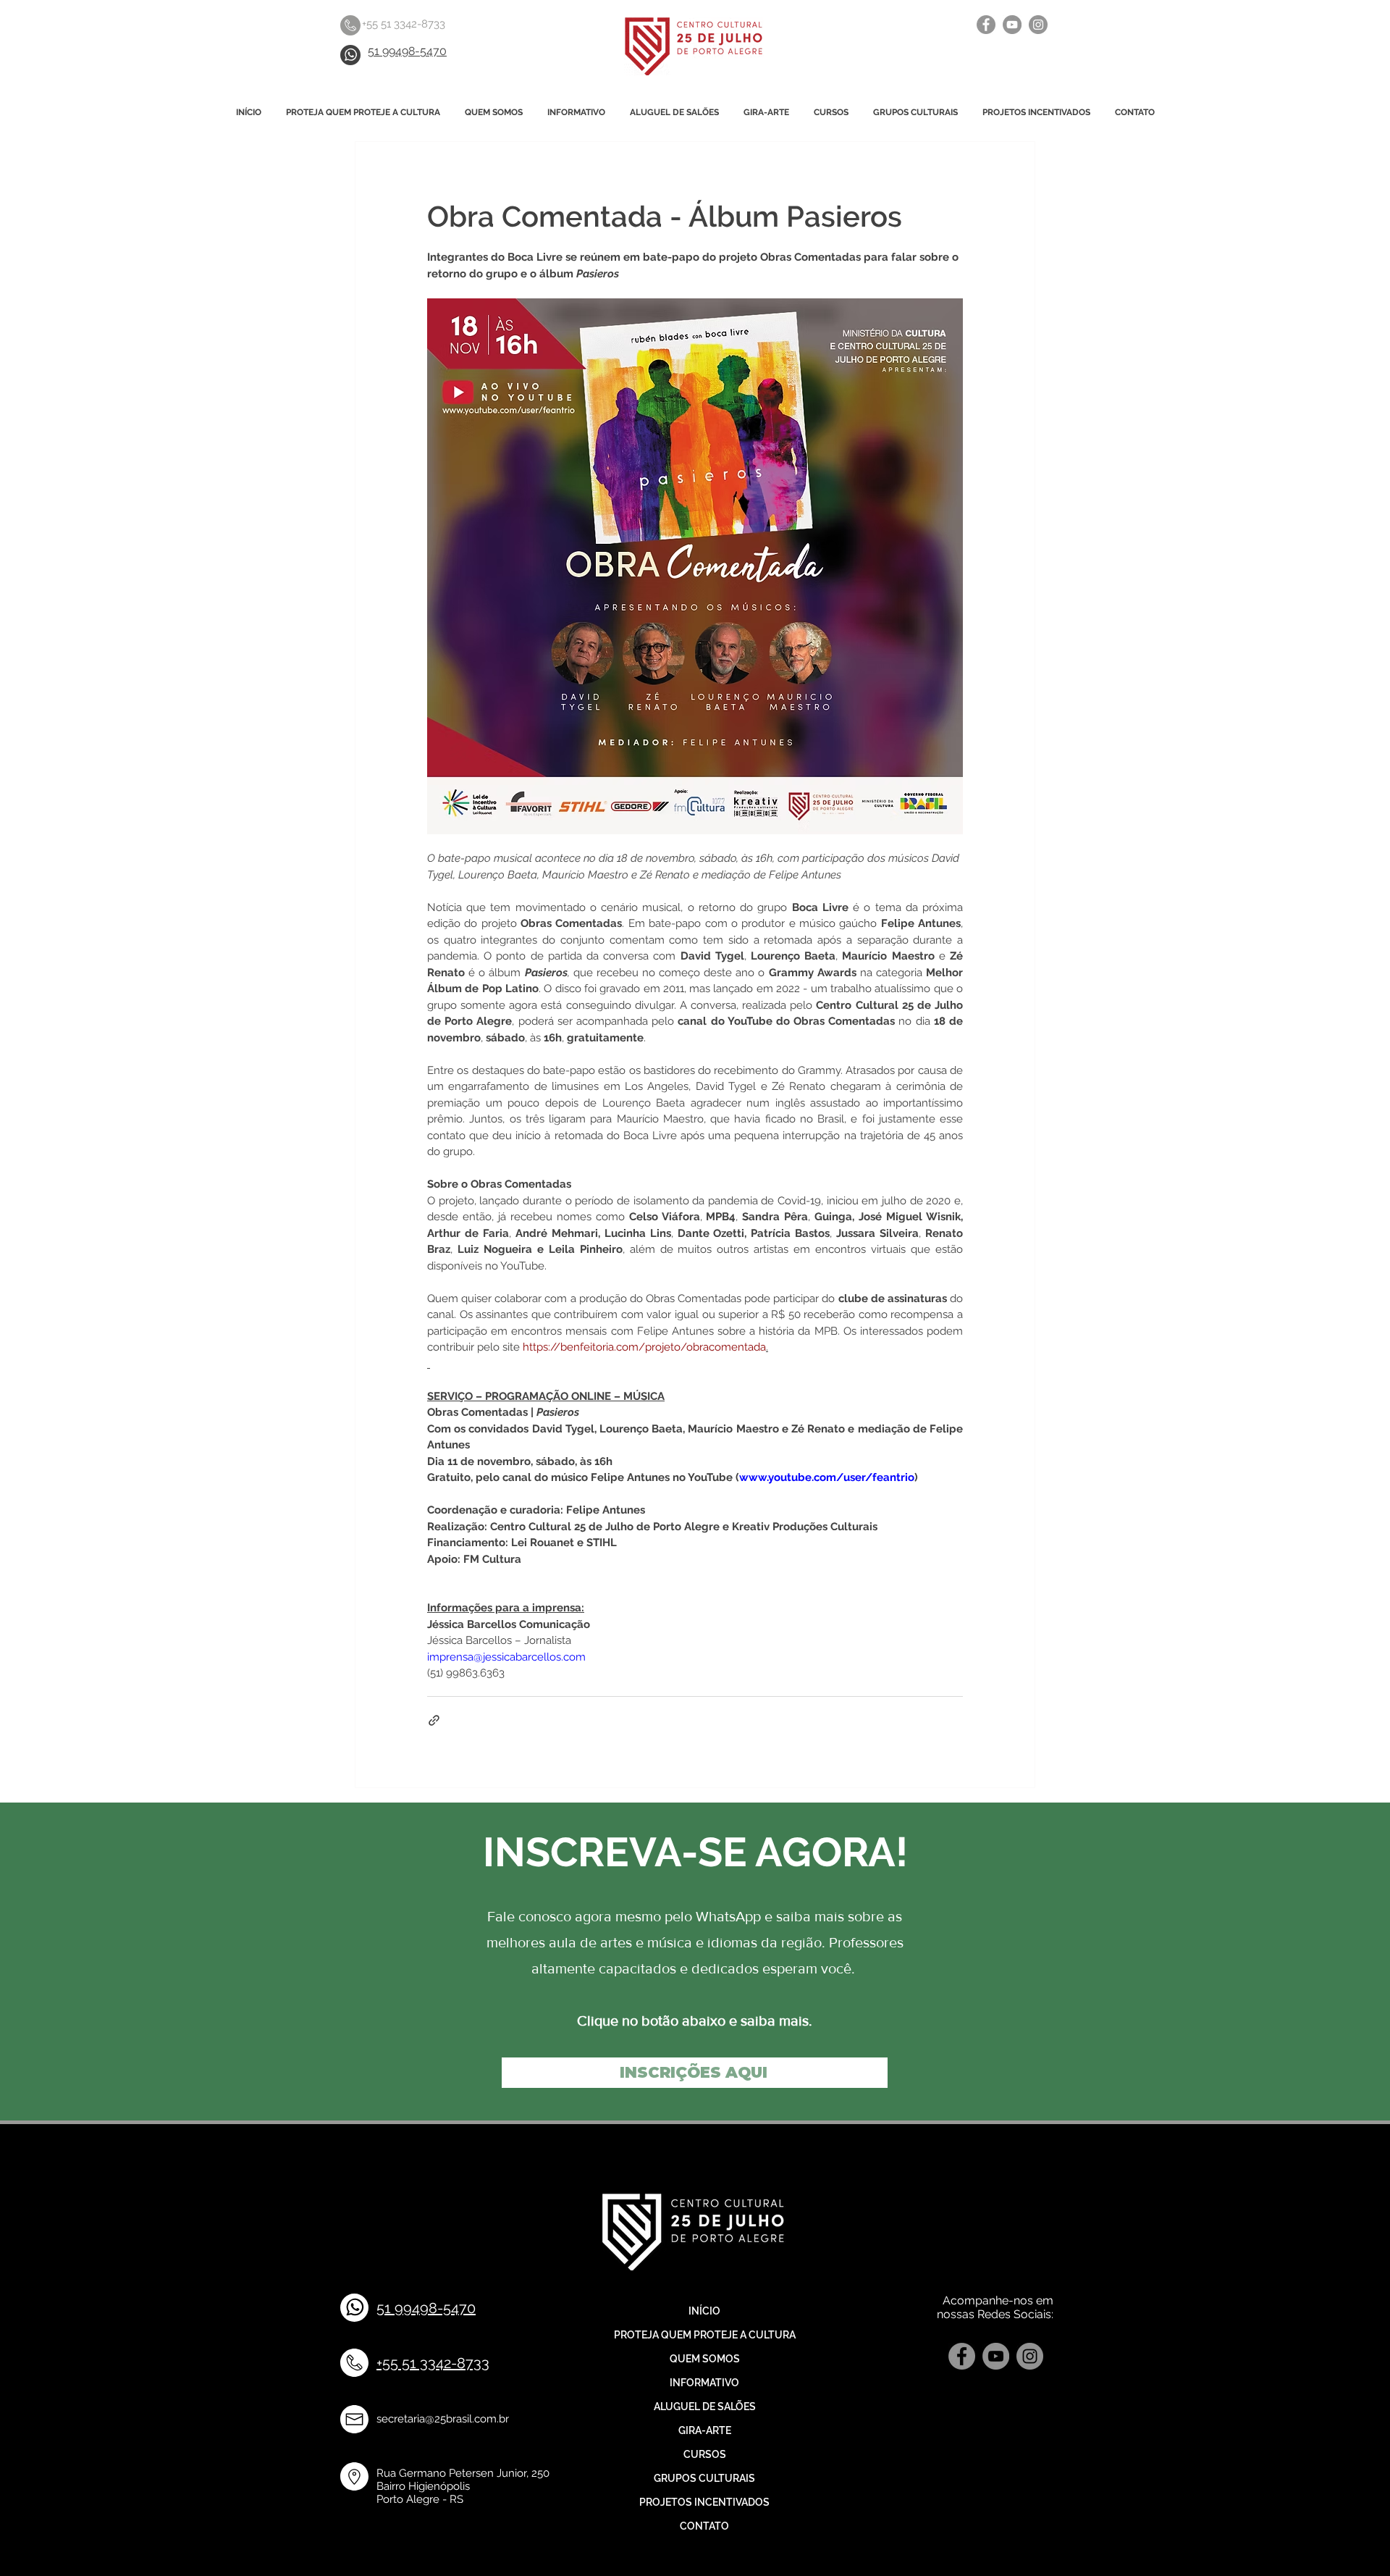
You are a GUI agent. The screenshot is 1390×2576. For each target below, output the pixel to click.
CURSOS (705, 2454)
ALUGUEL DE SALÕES (705, 2407)
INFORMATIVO (704, 2383)
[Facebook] (986, 25)
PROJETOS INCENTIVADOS (704, 2502)
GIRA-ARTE (705, 2430)
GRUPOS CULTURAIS (704, 2478)
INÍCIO (704, 2311)
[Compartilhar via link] (434, 1720)
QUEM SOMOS (705, 2359)
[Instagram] (1038, 25)
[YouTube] (1012, 25)
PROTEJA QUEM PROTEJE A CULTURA (704, 2335)
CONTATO (704, 2526)
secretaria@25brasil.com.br (443, 2419)
